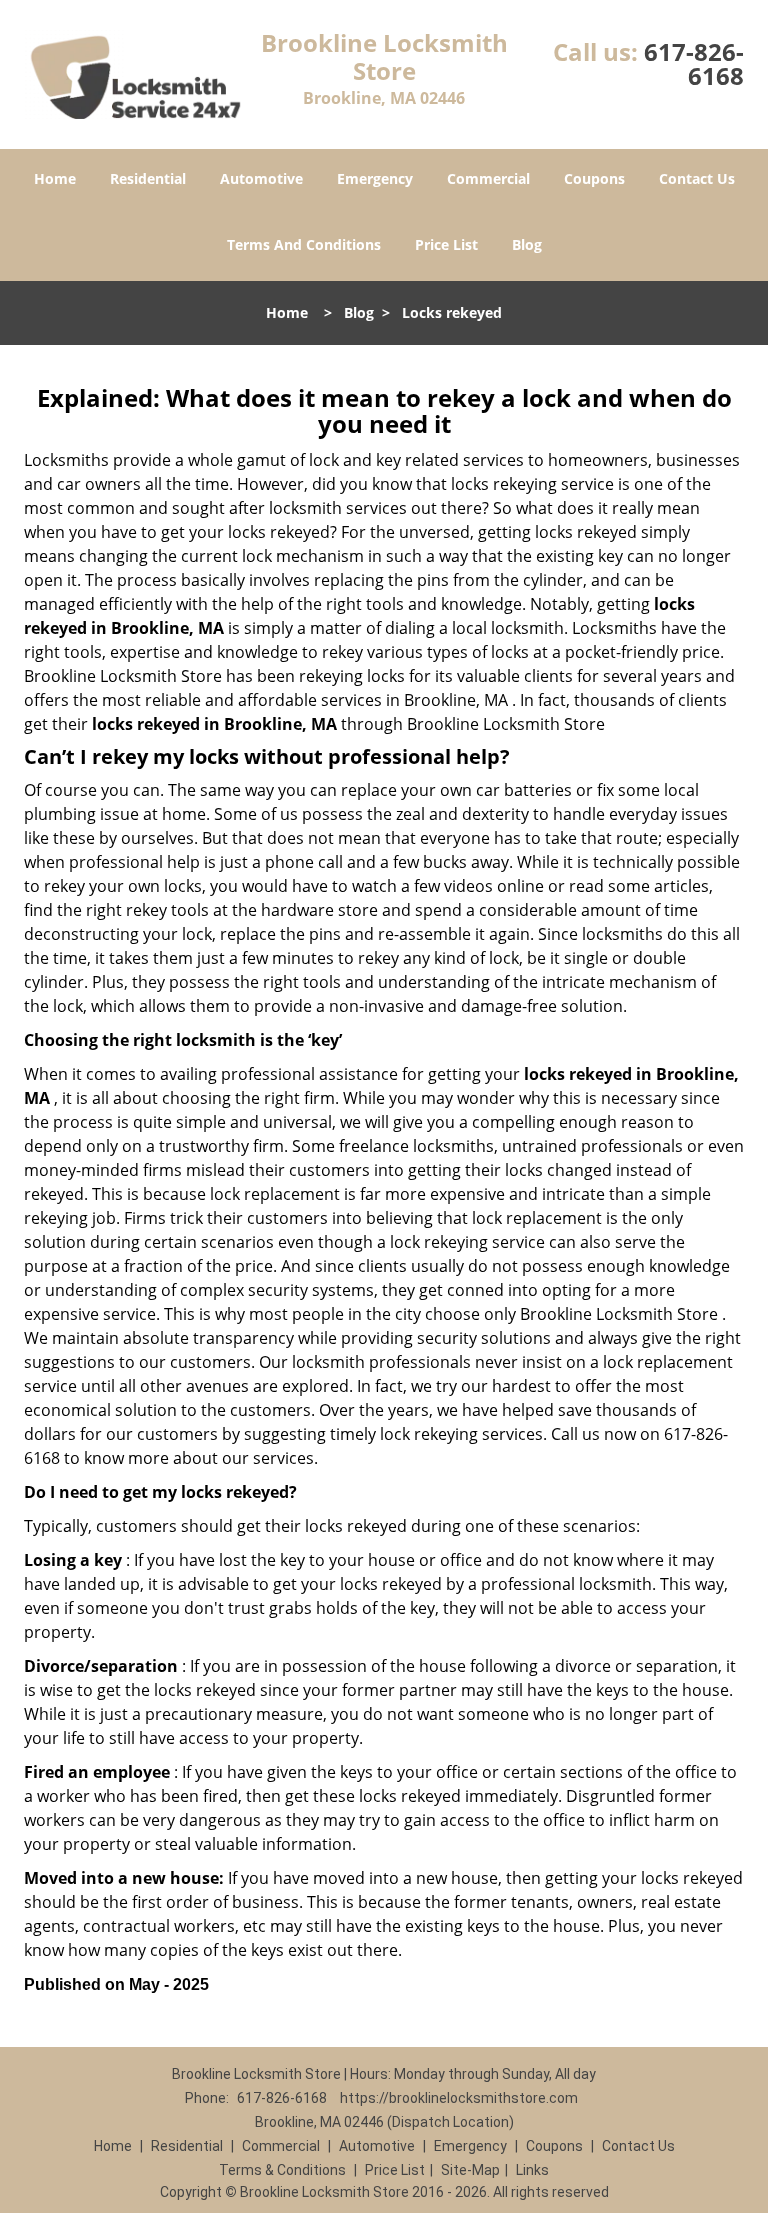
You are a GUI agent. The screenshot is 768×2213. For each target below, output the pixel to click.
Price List (446, 244)
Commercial (488, 178)
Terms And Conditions (304, 244)
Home (55, 178)
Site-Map (470, 2170)
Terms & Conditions (282, 2170)
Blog (527, 244)
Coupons (594, 178)
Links (532, 2170)
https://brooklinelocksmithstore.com (459, 2098)
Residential (148, 178)
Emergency (375, 178)
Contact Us (697, 178)
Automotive (261, 178)
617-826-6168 (694, 63)
